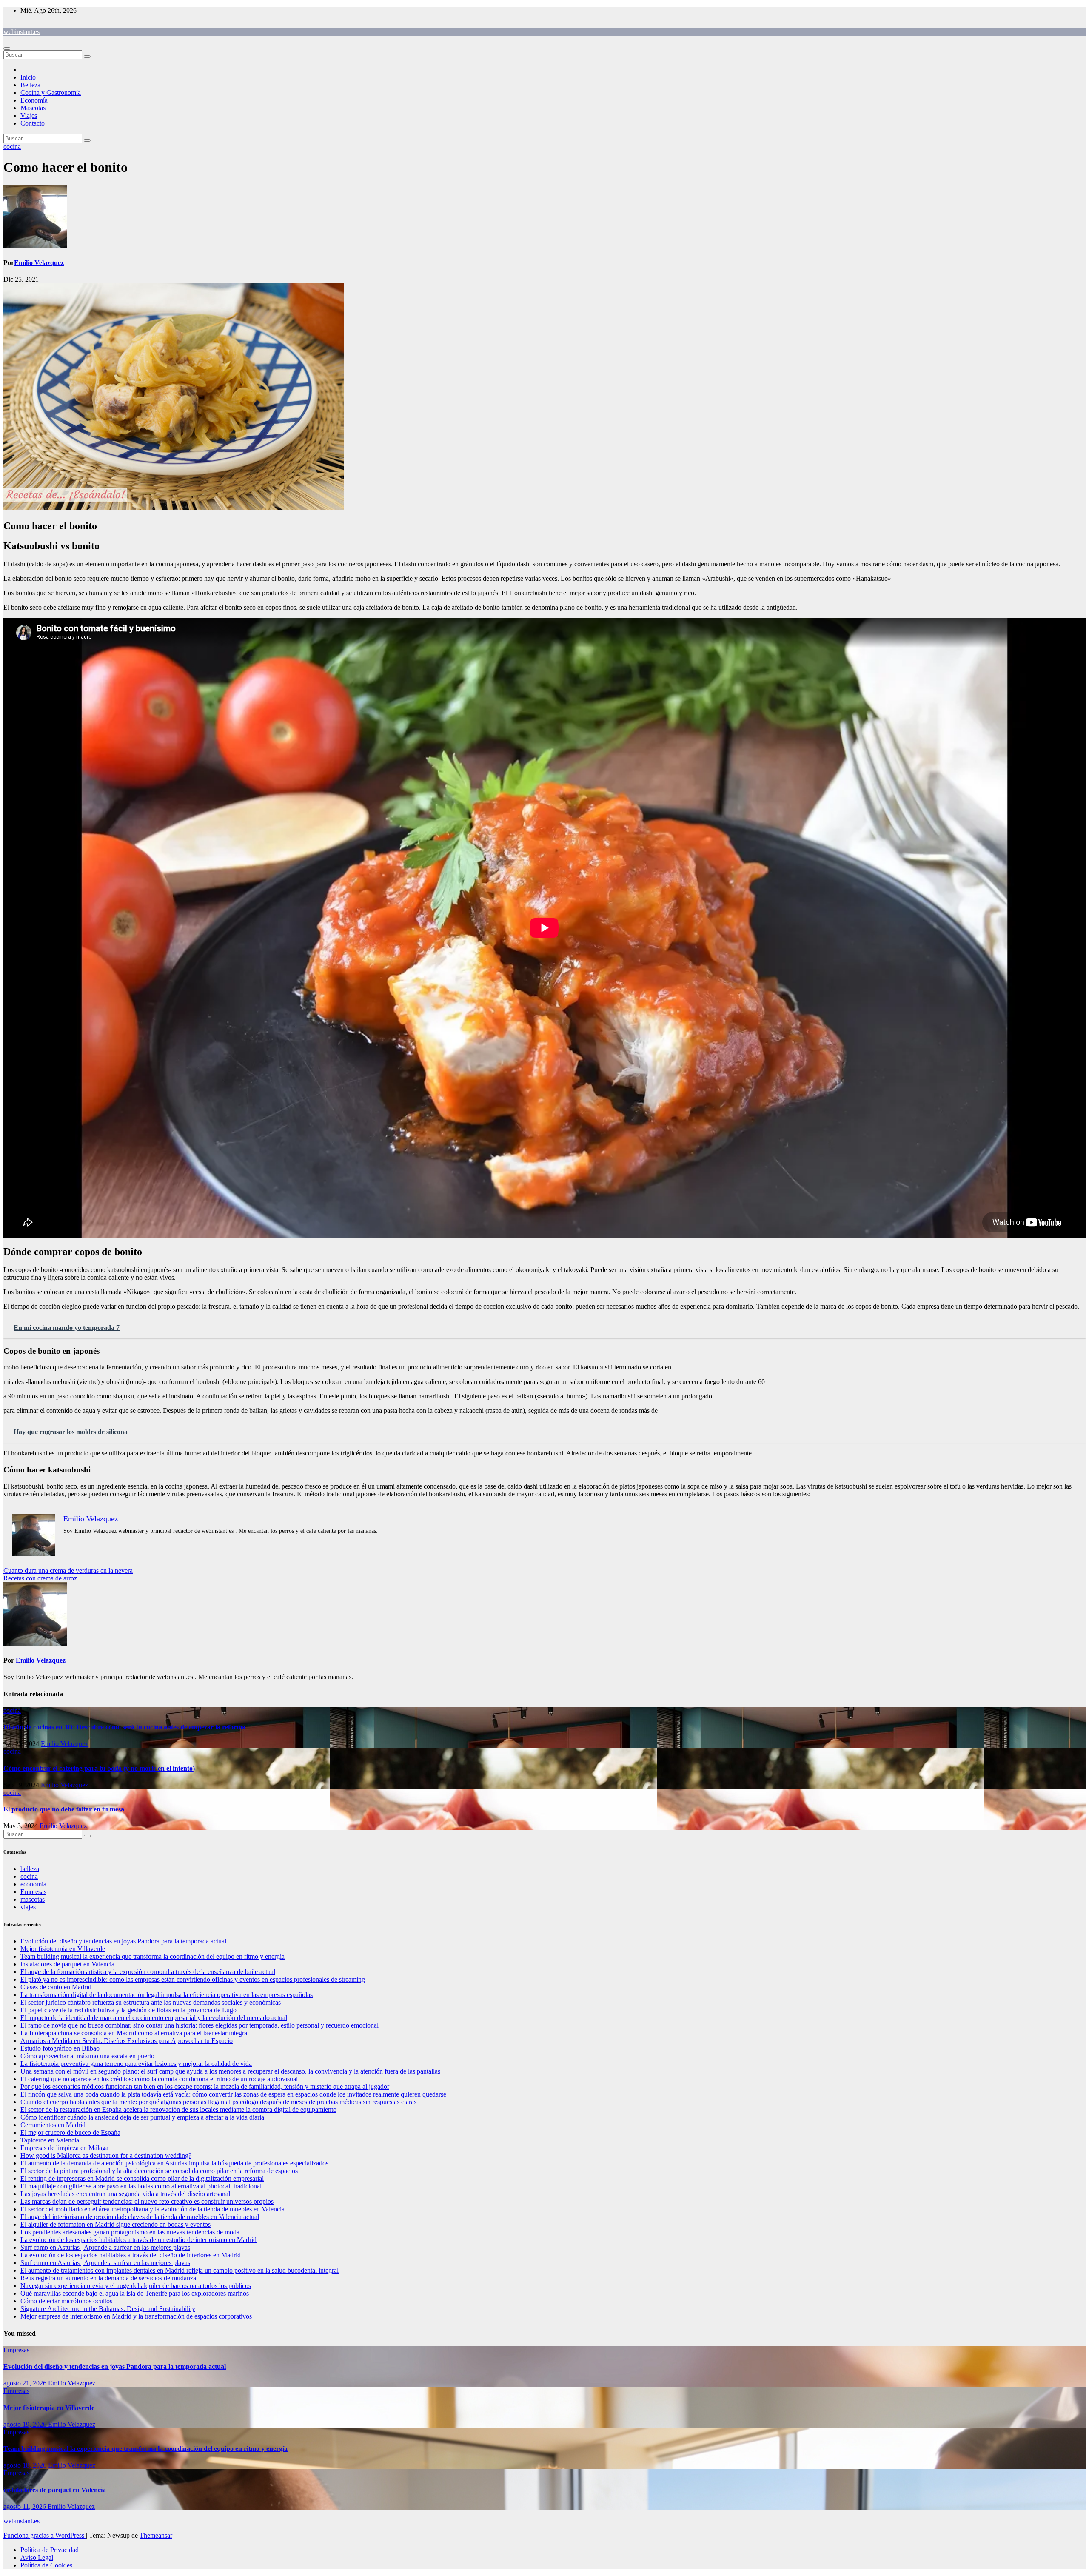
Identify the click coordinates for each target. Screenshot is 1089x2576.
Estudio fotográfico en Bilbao (60, 2048)
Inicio (28, 77)
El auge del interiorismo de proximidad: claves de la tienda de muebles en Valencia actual (140, 2217)
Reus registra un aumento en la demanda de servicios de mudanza (108, 2278)
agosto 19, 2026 (26, 2424)
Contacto (33, 123)
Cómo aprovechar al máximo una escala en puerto (87, 2056)
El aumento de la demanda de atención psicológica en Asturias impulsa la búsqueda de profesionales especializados (174, 2163)
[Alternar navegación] (7, 48)
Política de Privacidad (50, 2550)
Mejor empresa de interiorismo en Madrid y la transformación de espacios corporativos (136, 2316)
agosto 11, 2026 (26, 2506)
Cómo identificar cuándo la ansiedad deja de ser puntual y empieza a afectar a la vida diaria (142, 2117)
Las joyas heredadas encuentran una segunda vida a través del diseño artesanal (125, 2194)
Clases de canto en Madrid (56, 1987)
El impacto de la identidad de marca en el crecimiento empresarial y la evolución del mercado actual (154, 2018)
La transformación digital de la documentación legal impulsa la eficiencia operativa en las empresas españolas (167, 1995)
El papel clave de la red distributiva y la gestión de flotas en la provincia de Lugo (128, 2010)
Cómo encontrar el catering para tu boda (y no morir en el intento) (99, 1768)
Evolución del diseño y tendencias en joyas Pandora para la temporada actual (123, 1941)
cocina (12, 147)
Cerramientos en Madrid (53, 2125)
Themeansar (156, 2535)
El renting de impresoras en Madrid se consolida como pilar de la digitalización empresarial (142, 2178)
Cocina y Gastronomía (51, 93)
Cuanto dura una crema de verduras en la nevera (68, 1570)
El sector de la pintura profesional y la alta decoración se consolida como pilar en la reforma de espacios (159, 2171)
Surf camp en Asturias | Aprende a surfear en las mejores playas (105, 2247)
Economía (34, 100)
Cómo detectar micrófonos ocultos (66, 2301)
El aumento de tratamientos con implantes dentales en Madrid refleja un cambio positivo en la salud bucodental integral (180, 2270)
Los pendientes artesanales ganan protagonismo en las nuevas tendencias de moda (130, 2232)
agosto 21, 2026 (26, 2383)
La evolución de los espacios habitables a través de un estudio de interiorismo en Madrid (138, 2240)
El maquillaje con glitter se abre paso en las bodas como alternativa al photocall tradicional (141, 2186)
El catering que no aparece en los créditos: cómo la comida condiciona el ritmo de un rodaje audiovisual (159, 2079)
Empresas (33, 1892)
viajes (28, 1907)
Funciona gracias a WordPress (45, 2535)
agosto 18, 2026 (26, 2465)
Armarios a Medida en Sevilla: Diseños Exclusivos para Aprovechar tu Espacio (127, 2041)
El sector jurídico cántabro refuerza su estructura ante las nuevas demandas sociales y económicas (151, 2002)
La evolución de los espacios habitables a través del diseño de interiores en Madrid (131, 2255)
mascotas (33, 1899)
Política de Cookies (46, 2565)
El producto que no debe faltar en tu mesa (64, 1809)
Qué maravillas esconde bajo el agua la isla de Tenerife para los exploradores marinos (135, 2293)
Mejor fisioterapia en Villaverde (63, 1949)
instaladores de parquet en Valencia (67, 1964)
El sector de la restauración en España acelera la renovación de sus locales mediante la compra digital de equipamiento (178, 2110)
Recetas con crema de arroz (40, 1578)
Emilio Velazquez (39, 263)
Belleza (30, 85)
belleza (30, 1869)
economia (33, 1884)
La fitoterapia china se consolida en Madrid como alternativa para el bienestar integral (135, 2033)
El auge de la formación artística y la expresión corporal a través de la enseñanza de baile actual (148, 1972)
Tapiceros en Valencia (50, 2140)
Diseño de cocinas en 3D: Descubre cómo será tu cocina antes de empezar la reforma (124, 1727)
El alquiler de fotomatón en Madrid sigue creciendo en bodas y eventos (115, 2224)
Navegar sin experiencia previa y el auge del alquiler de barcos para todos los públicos (136, 2286)
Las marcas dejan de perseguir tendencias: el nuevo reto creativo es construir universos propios (147, 2201)
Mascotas (33, 108)
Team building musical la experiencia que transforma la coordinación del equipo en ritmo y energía (153, 1956)
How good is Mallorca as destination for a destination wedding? (106, 2155)
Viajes (29, 116)
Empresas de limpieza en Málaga (64, 2148)
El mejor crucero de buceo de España (70, 2132)
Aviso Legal (37, 2557)
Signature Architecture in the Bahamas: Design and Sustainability (108, 2309)
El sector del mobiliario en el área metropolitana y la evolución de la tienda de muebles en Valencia (153, 2209)
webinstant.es (21, 32)
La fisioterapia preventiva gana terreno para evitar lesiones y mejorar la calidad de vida (136, 2064)
